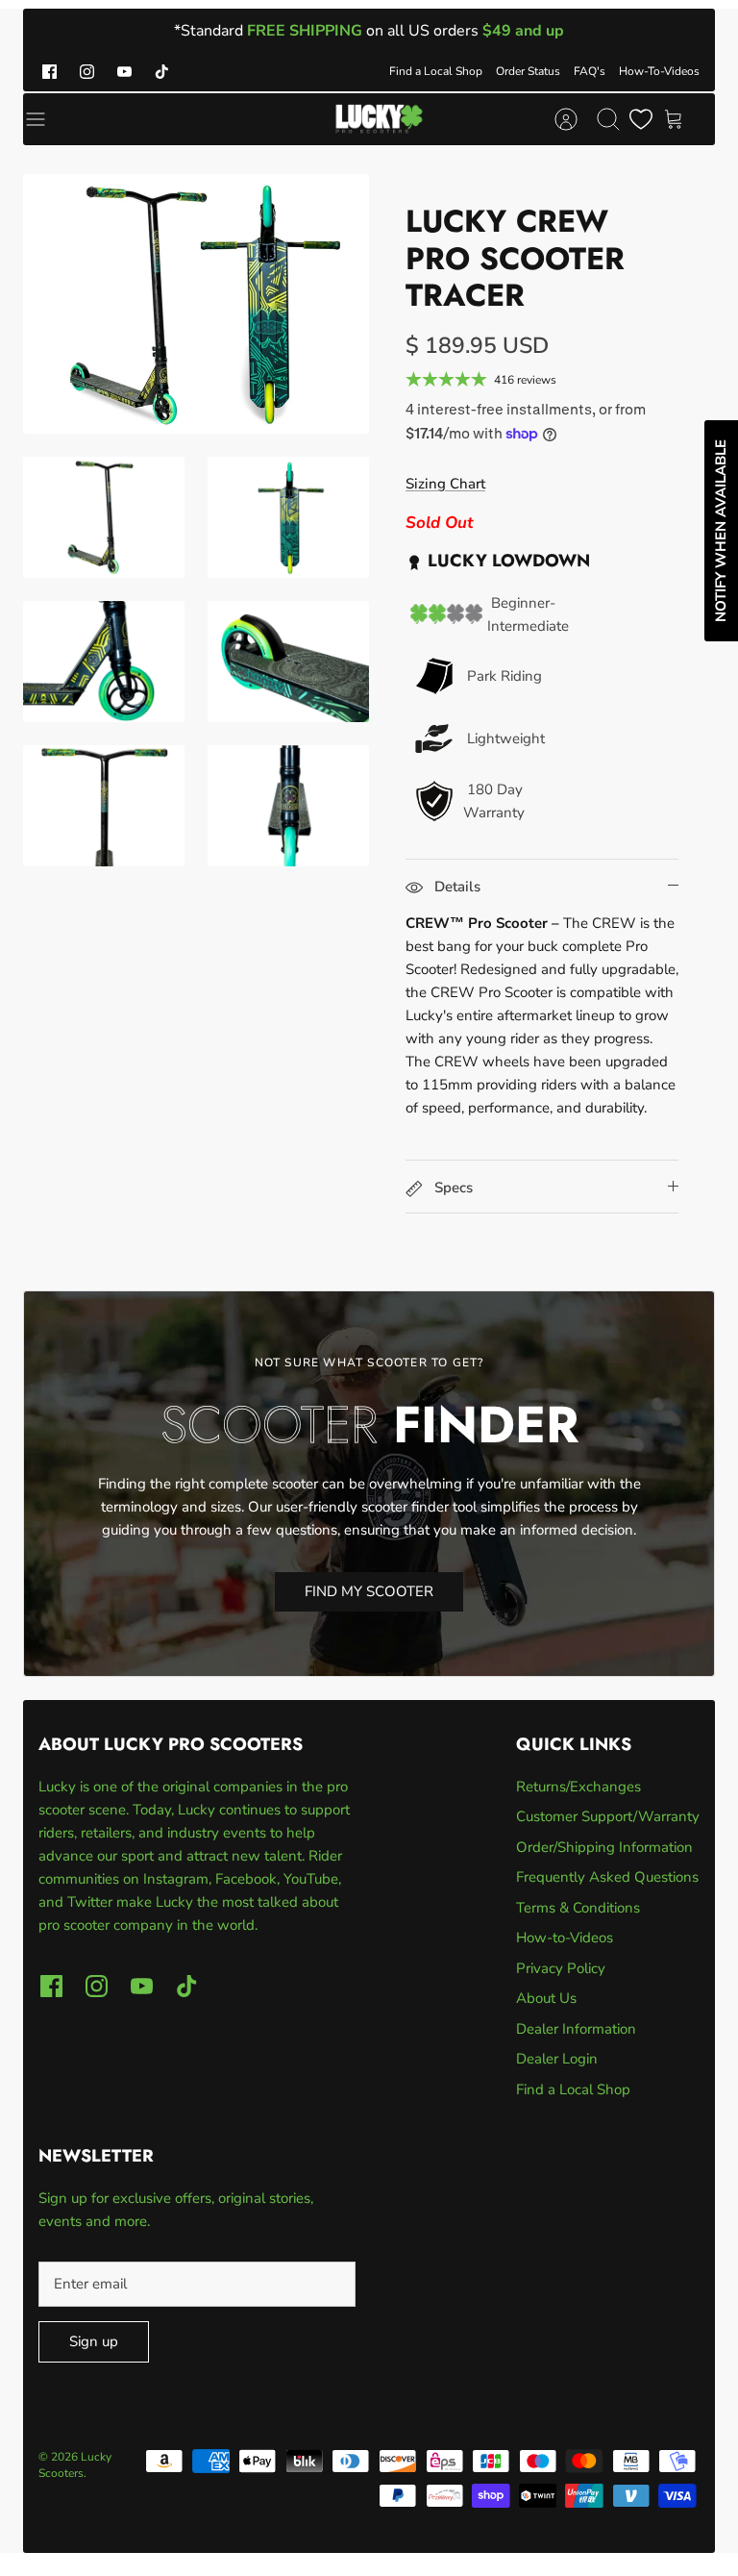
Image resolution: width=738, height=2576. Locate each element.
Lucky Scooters (75, 2465)
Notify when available (721, 531)
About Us (546, 1998)
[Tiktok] (162, 72)
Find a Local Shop (436, 71)
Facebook (246, 1879)
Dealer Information (576, 2029)
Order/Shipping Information (604, 1847)
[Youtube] (124, 72)
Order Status (528, 71)
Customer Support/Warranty (608, 1816)
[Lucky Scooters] (379, 119)
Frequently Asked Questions (607, 1877)
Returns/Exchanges (578, 1787)
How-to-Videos (565, 1938)
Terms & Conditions (578, 1908)
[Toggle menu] (45, 119)
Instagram (176, 1879)
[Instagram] (87, 72)
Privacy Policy (561, 1968)
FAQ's (590, 71)
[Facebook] (49, 72)
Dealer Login (557, 2059)
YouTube (311, 1879)
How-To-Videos (659, 71)
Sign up (94, 2341)
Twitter (92, 1902)
